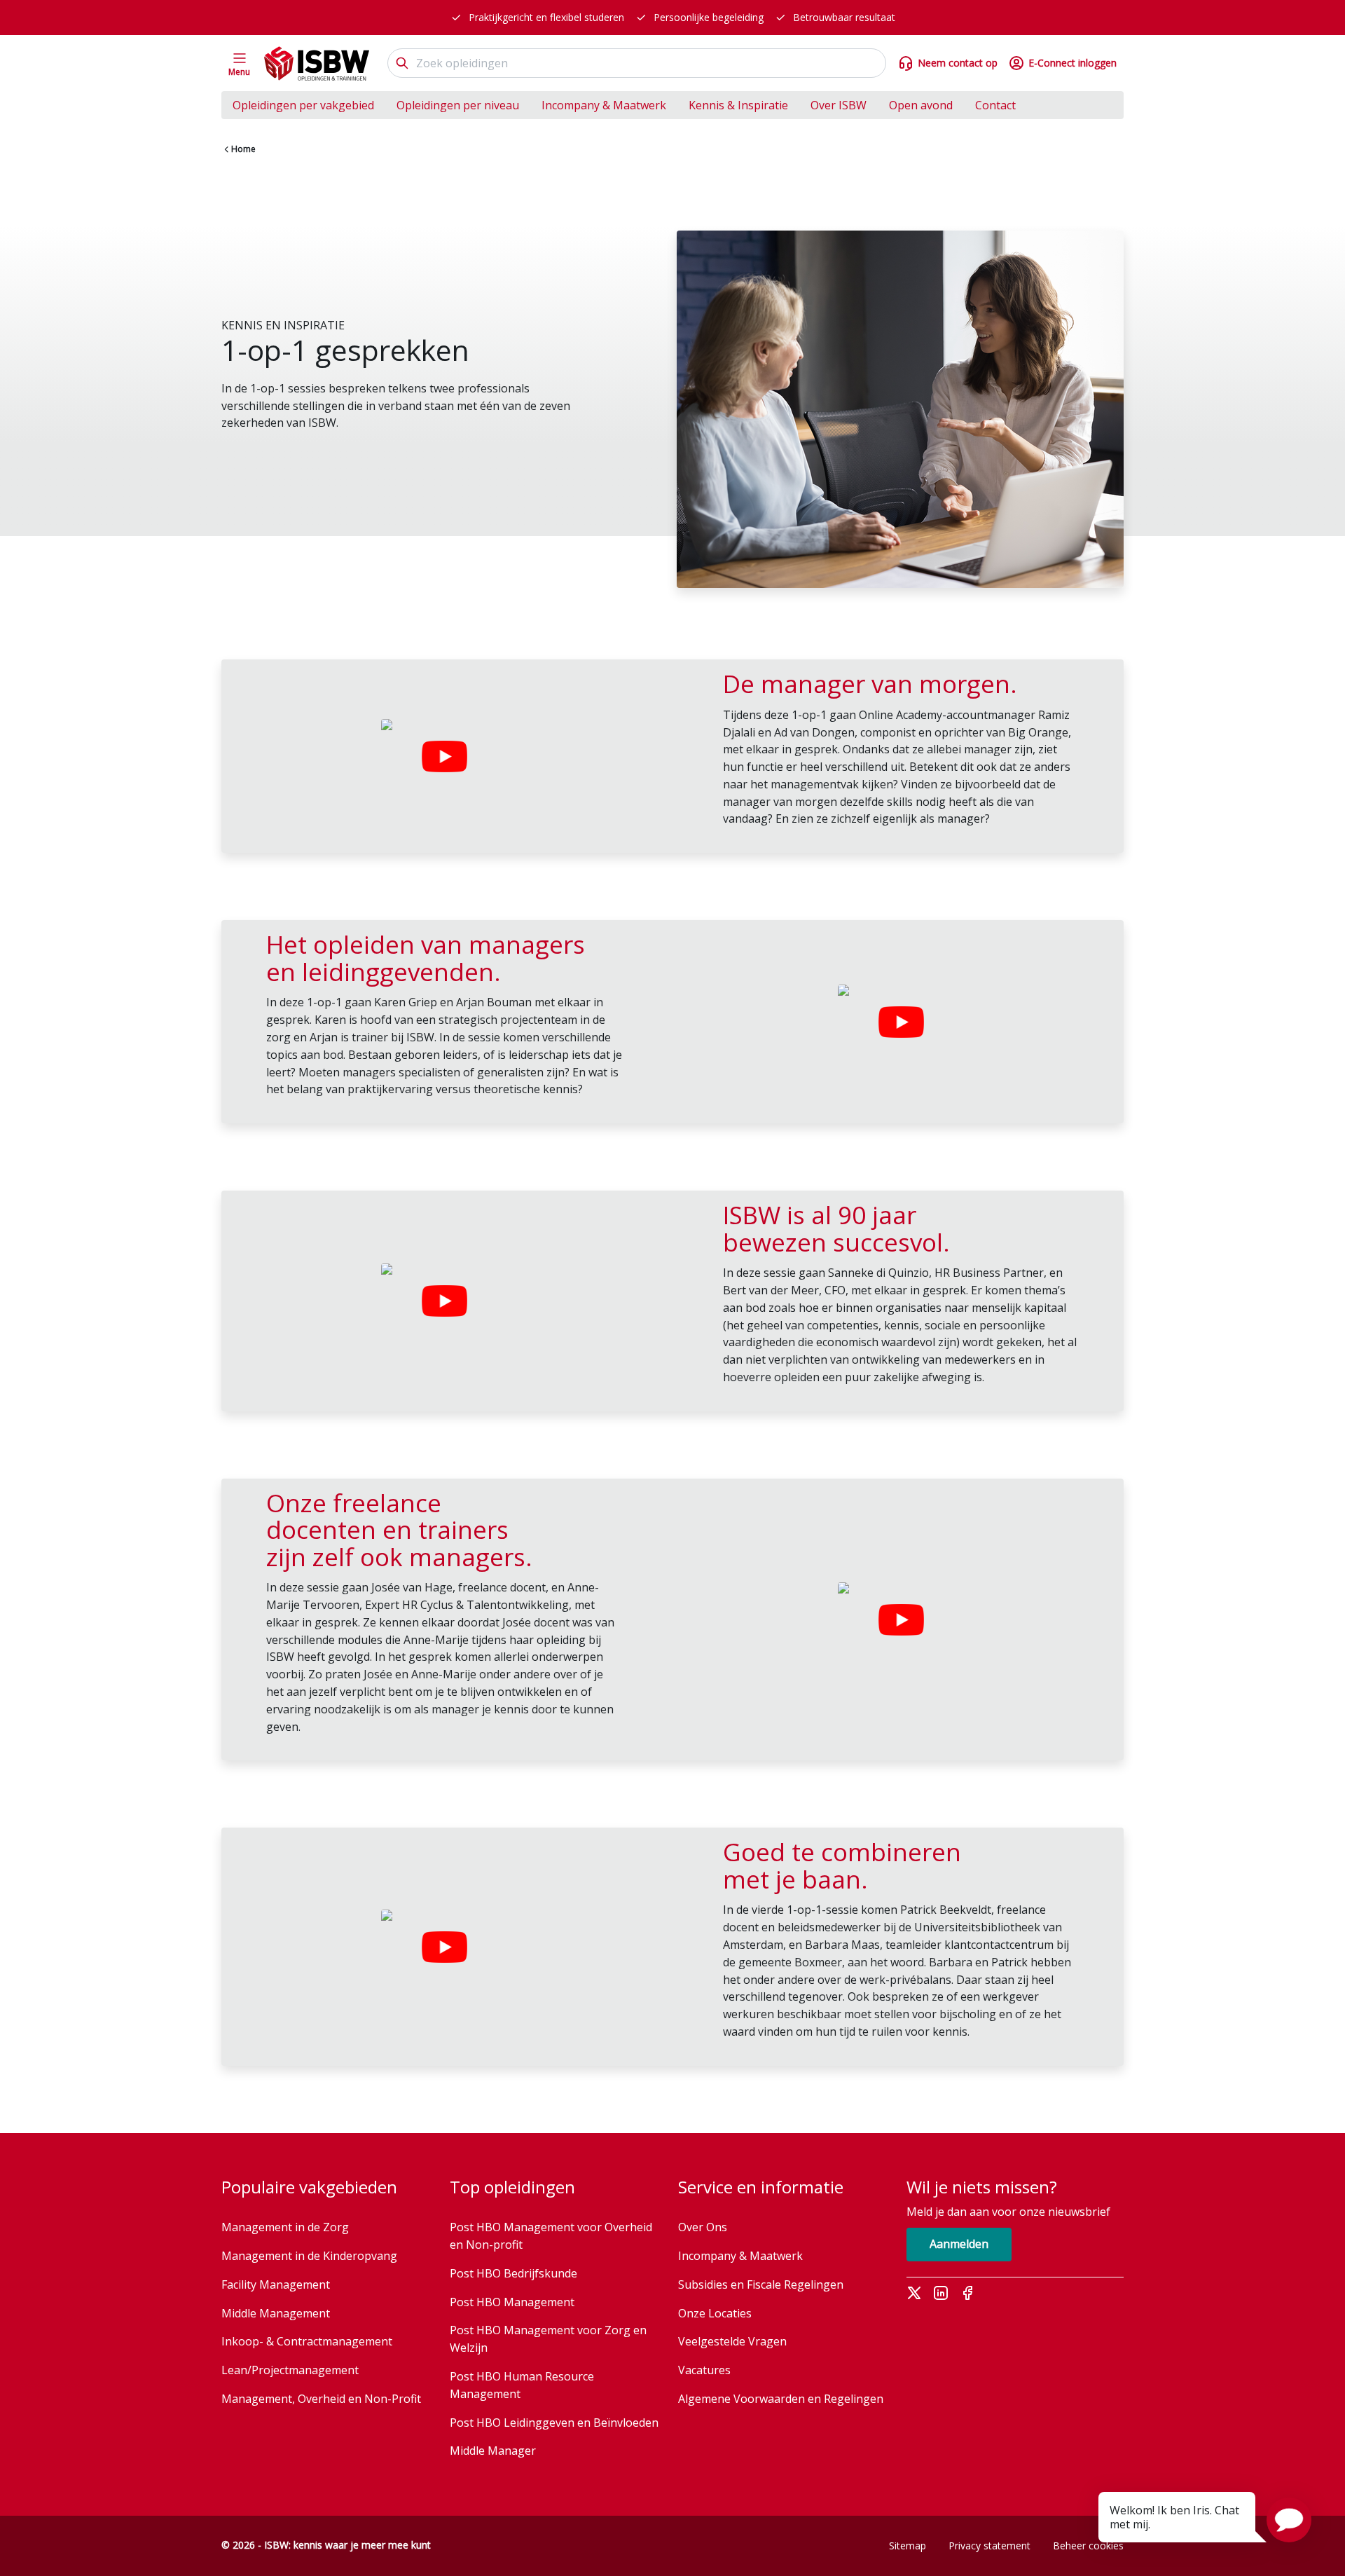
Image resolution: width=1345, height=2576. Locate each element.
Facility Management (276, 2284)
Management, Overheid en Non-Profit (321, 2399)
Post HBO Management (512, 2302)
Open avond (921, 105)
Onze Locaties (715, 2313)
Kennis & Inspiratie (738, 105)
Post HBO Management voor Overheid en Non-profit (551, 2236)
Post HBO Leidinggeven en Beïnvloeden (554, 2423)
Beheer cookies (1088, 2546)
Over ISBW (839, 105)
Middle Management (276, 2313)
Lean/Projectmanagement (290, 2370)
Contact (995, 105)
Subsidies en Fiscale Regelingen (761, 2284)
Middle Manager (493, 2451)
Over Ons (703, 2227)
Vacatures (704, 2370)
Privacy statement (989, 2546)
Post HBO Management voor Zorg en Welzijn (548, 2339)
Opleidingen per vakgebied (303, 105)
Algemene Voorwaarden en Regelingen (781, 2399)
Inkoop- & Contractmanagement (307, 2341)
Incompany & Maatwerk (604, 105)
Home (243, 149)
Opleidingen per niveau (458, 105)
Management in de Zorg (285, 2227)
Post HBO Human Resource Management (522, 2385)
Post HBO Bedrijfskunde (513, 2273)
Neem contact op (958, 63)
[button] (1289, 2520)
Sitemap (908, 2546)
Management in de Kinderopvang (309, 2256)
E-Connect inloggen (1072, 63)
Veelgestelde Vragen (732, 2341)
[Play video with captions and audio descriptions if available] (444, 756)
